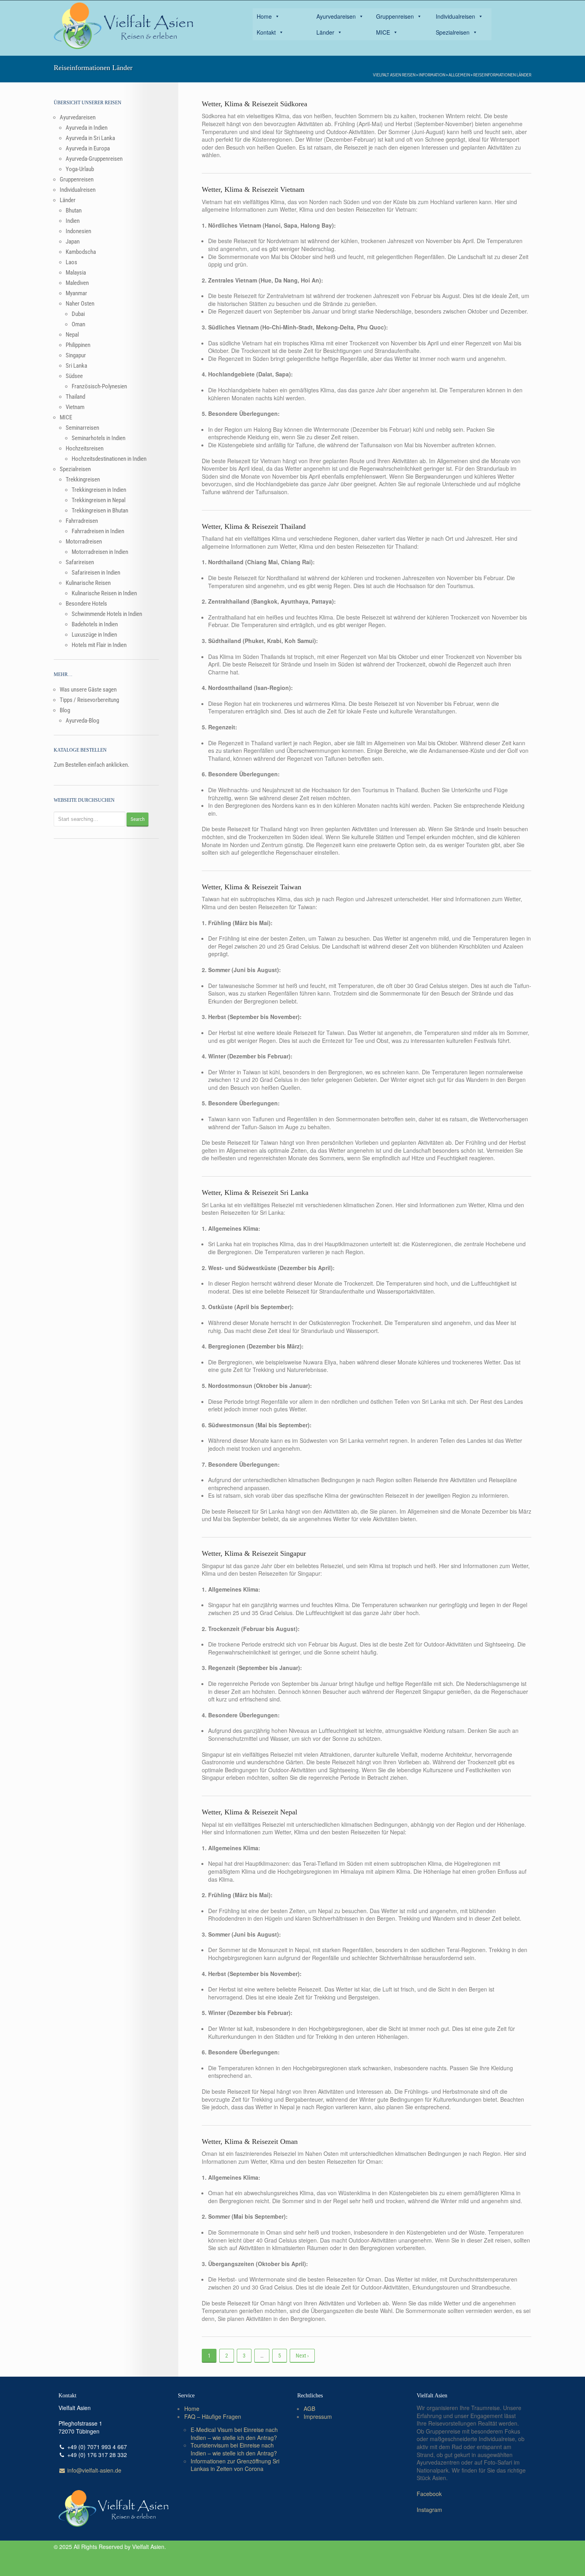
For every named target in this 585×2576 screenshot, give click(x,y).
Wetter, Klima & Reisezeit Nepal (250, 1812)
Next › (302, 2356)
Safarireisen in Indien (96, 573)
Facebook (429, 2494)
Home (264, 16)
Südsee (74, 376)
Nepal (72, 335)
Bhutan (74, 210)
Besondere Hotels (86, 604)
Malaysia (76, 273)
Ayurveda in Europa (88, 148)
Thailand (75, 397)
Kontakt (266, 32)
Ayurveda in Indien (87, 128)
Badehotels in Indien (95, 624)
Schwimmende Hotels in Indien (107, 614)
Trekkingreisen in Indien (99, 490)
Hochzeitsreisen (85, 448)
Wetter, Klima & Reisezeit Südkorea (254, 104)
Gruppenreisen (395, 16)
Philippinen (78, 345)
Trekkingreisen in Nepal (98, 500)
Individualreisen (455, 16)
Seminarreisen (82, 428)
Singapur (76, 355)
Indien (73, 221)
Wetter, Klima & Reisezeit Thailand (254, 526)
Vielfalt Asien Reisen (394, 75)
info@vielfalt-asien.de (94, 2470)
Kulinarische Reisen (88, 583)
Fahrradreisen (82, 521)
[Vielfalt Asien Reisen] (123, 26)
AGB (309, 2408)
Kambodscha (81, 252)
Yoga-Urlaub (80, 169)
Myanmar (76, 293)
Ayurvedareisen (336, 16)
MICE (383, 32)
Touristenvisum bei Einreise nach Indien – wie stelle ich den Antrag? (234, 2449)
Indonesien (78, 231)
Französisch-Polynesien (99, 386)
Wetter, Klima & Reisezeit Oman (250, 2141)
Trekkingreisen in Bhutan (100, 511)
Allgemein (459, 75)
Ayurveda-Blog (82, 721)
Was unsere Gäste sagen (88, 690)
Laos (71, 262)
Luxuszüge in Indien (94, 635)
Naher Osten (80, 304)
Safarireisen (80, 562)
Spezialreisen (453, 32)
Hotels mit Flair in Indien (99, 645)
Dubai (78, 314)
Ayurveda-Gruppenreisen (94, 159)
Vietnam (75, 407)
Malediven (77, 283)
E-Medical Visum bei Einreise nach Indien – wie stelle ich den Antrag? (234, 2434)
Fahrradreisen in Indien (98, 531)
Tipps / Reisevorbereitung (89, 700)
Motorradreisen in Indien (100, 552)
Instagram (429, 2510)
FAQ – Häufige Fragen (213, 2416)
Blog (65, 710)
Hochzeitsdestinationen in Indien (109, 459)
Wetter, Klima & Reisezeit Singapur (254, 1553)
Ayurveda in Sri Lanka (90, 138)
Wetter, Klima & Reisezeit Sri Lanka (255, 1193)
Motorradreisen (84, 542)
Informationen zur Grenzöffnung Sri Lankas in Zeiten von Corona (235, 2465)
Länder (325, 32)
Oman (78, 324)
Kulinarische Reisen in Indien (104, 593)
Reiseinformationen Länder (502, 75)
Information (432, 75)
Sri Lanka (76, 366)
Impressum (318, 2416)
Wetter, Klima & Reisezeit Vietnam (253, 189)
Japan (73, 242)
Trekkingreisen (83, 479)
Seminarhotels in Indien (98, 438)
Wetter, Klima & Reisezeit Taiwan (252, 887)
